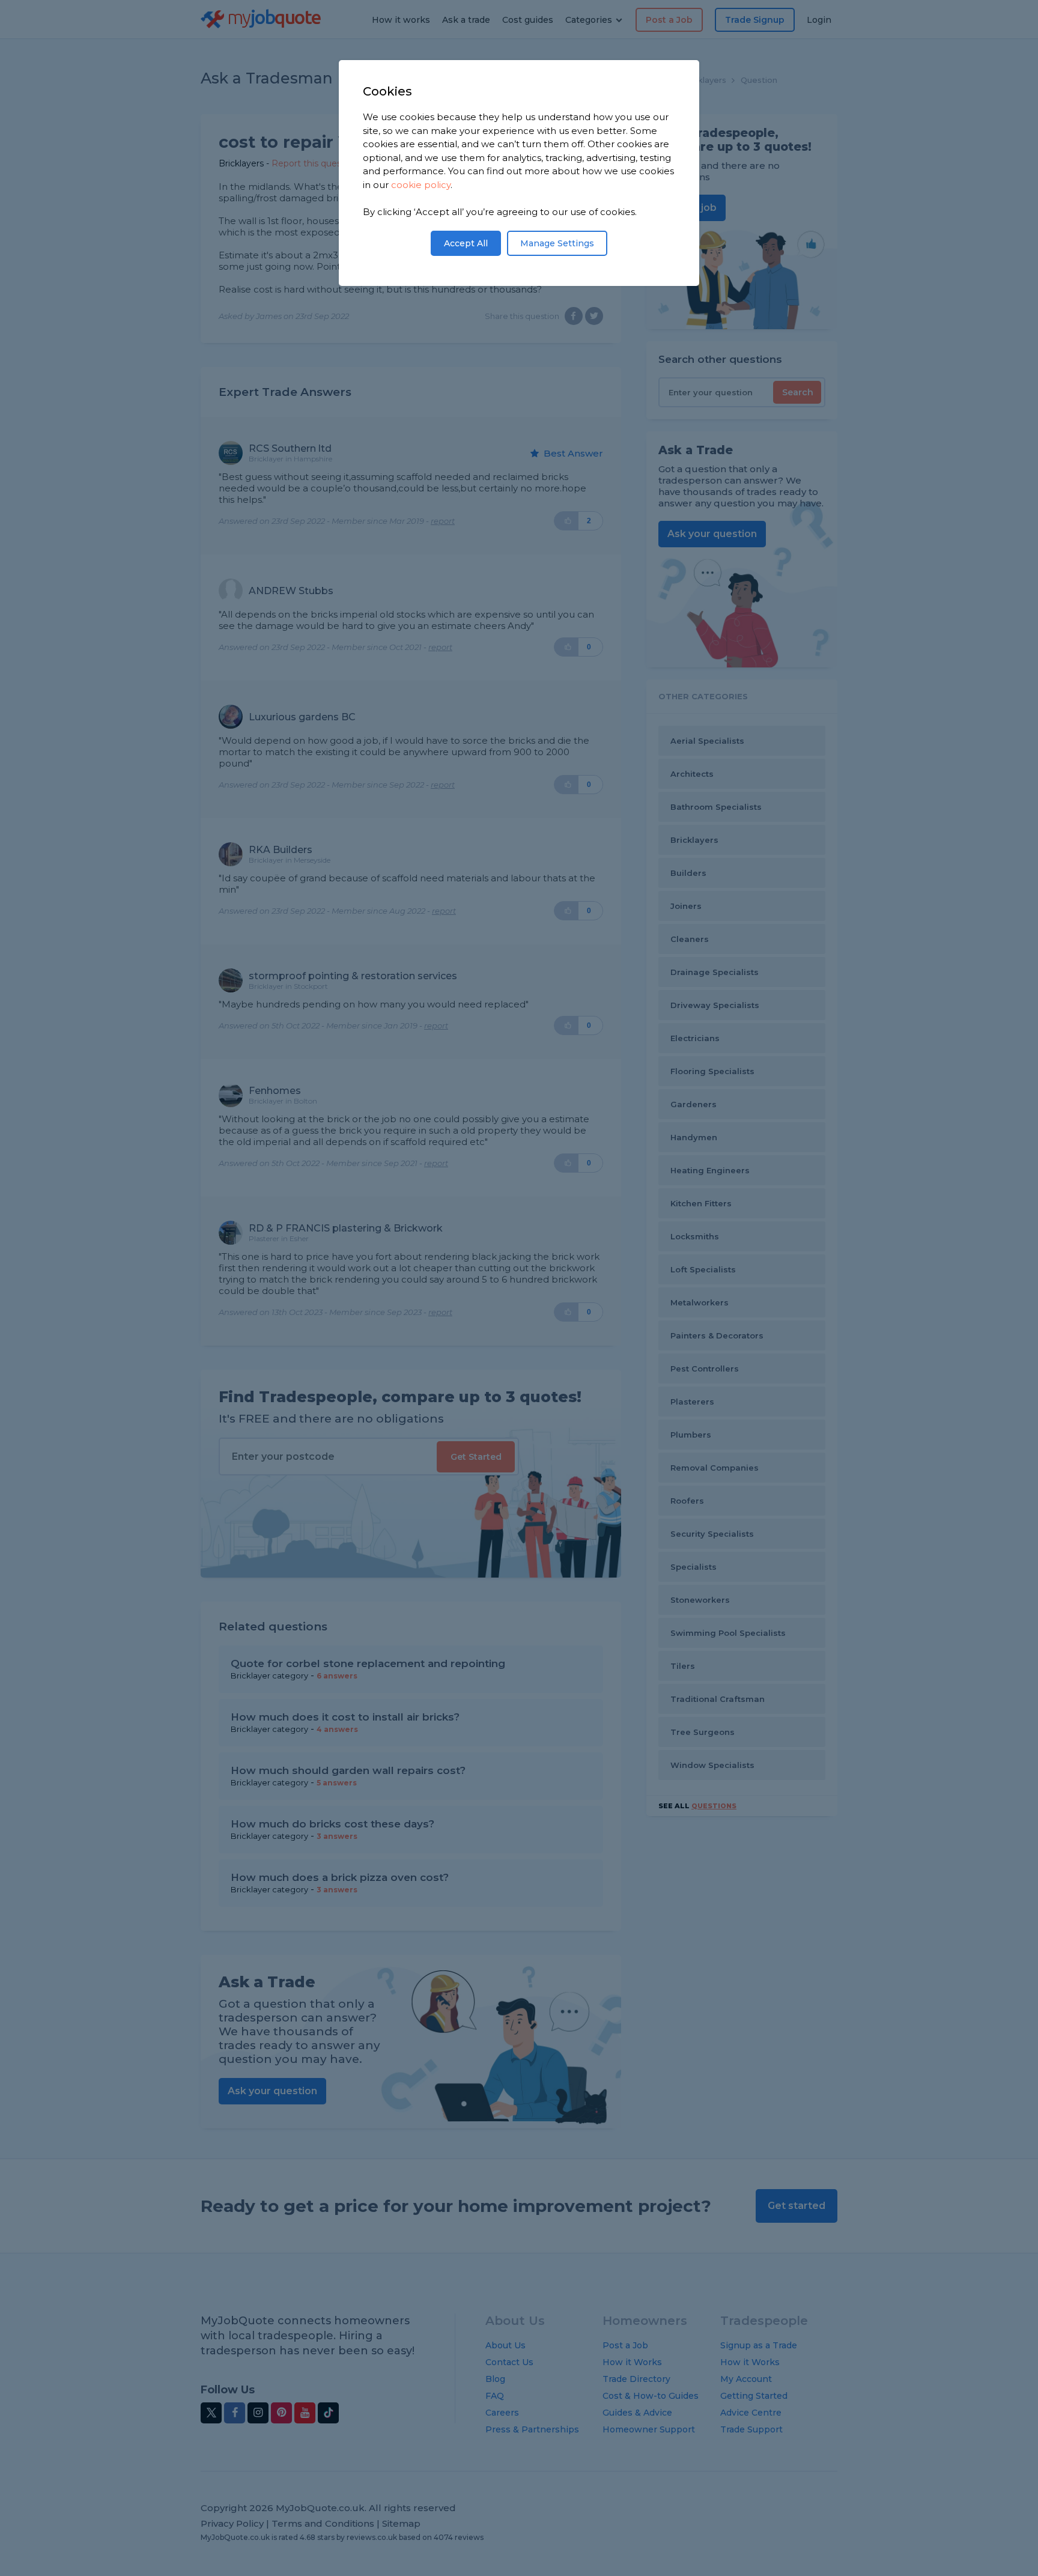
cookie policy (421, 185)
